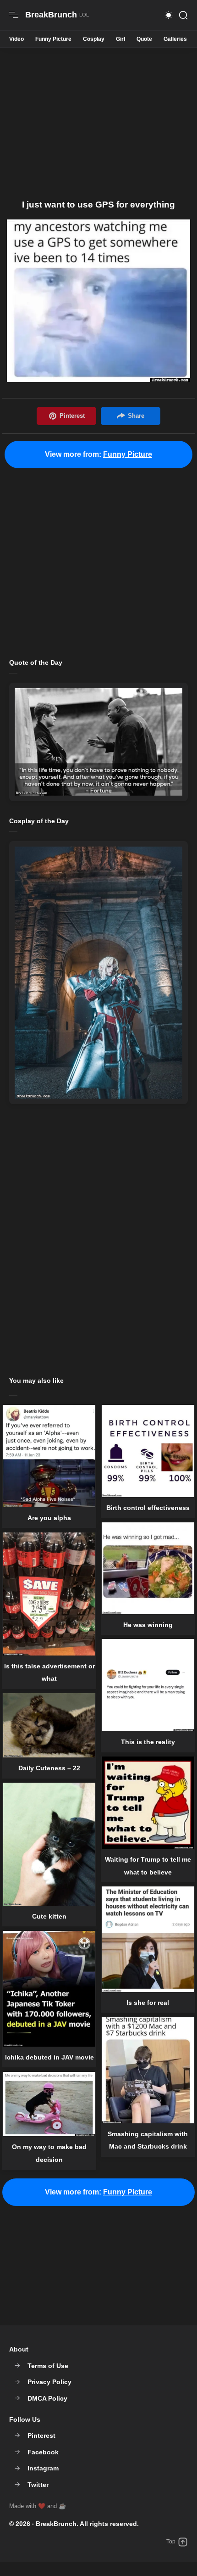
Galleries (175, 39)
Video (16, 39)
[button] (169, 15)
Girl (120, 39)
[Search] (183, 15)
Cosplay (94, 39)
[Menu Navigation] (14, 15)
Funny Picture (53, 39)
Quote (144, 39)
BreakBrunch (56, 2524)
